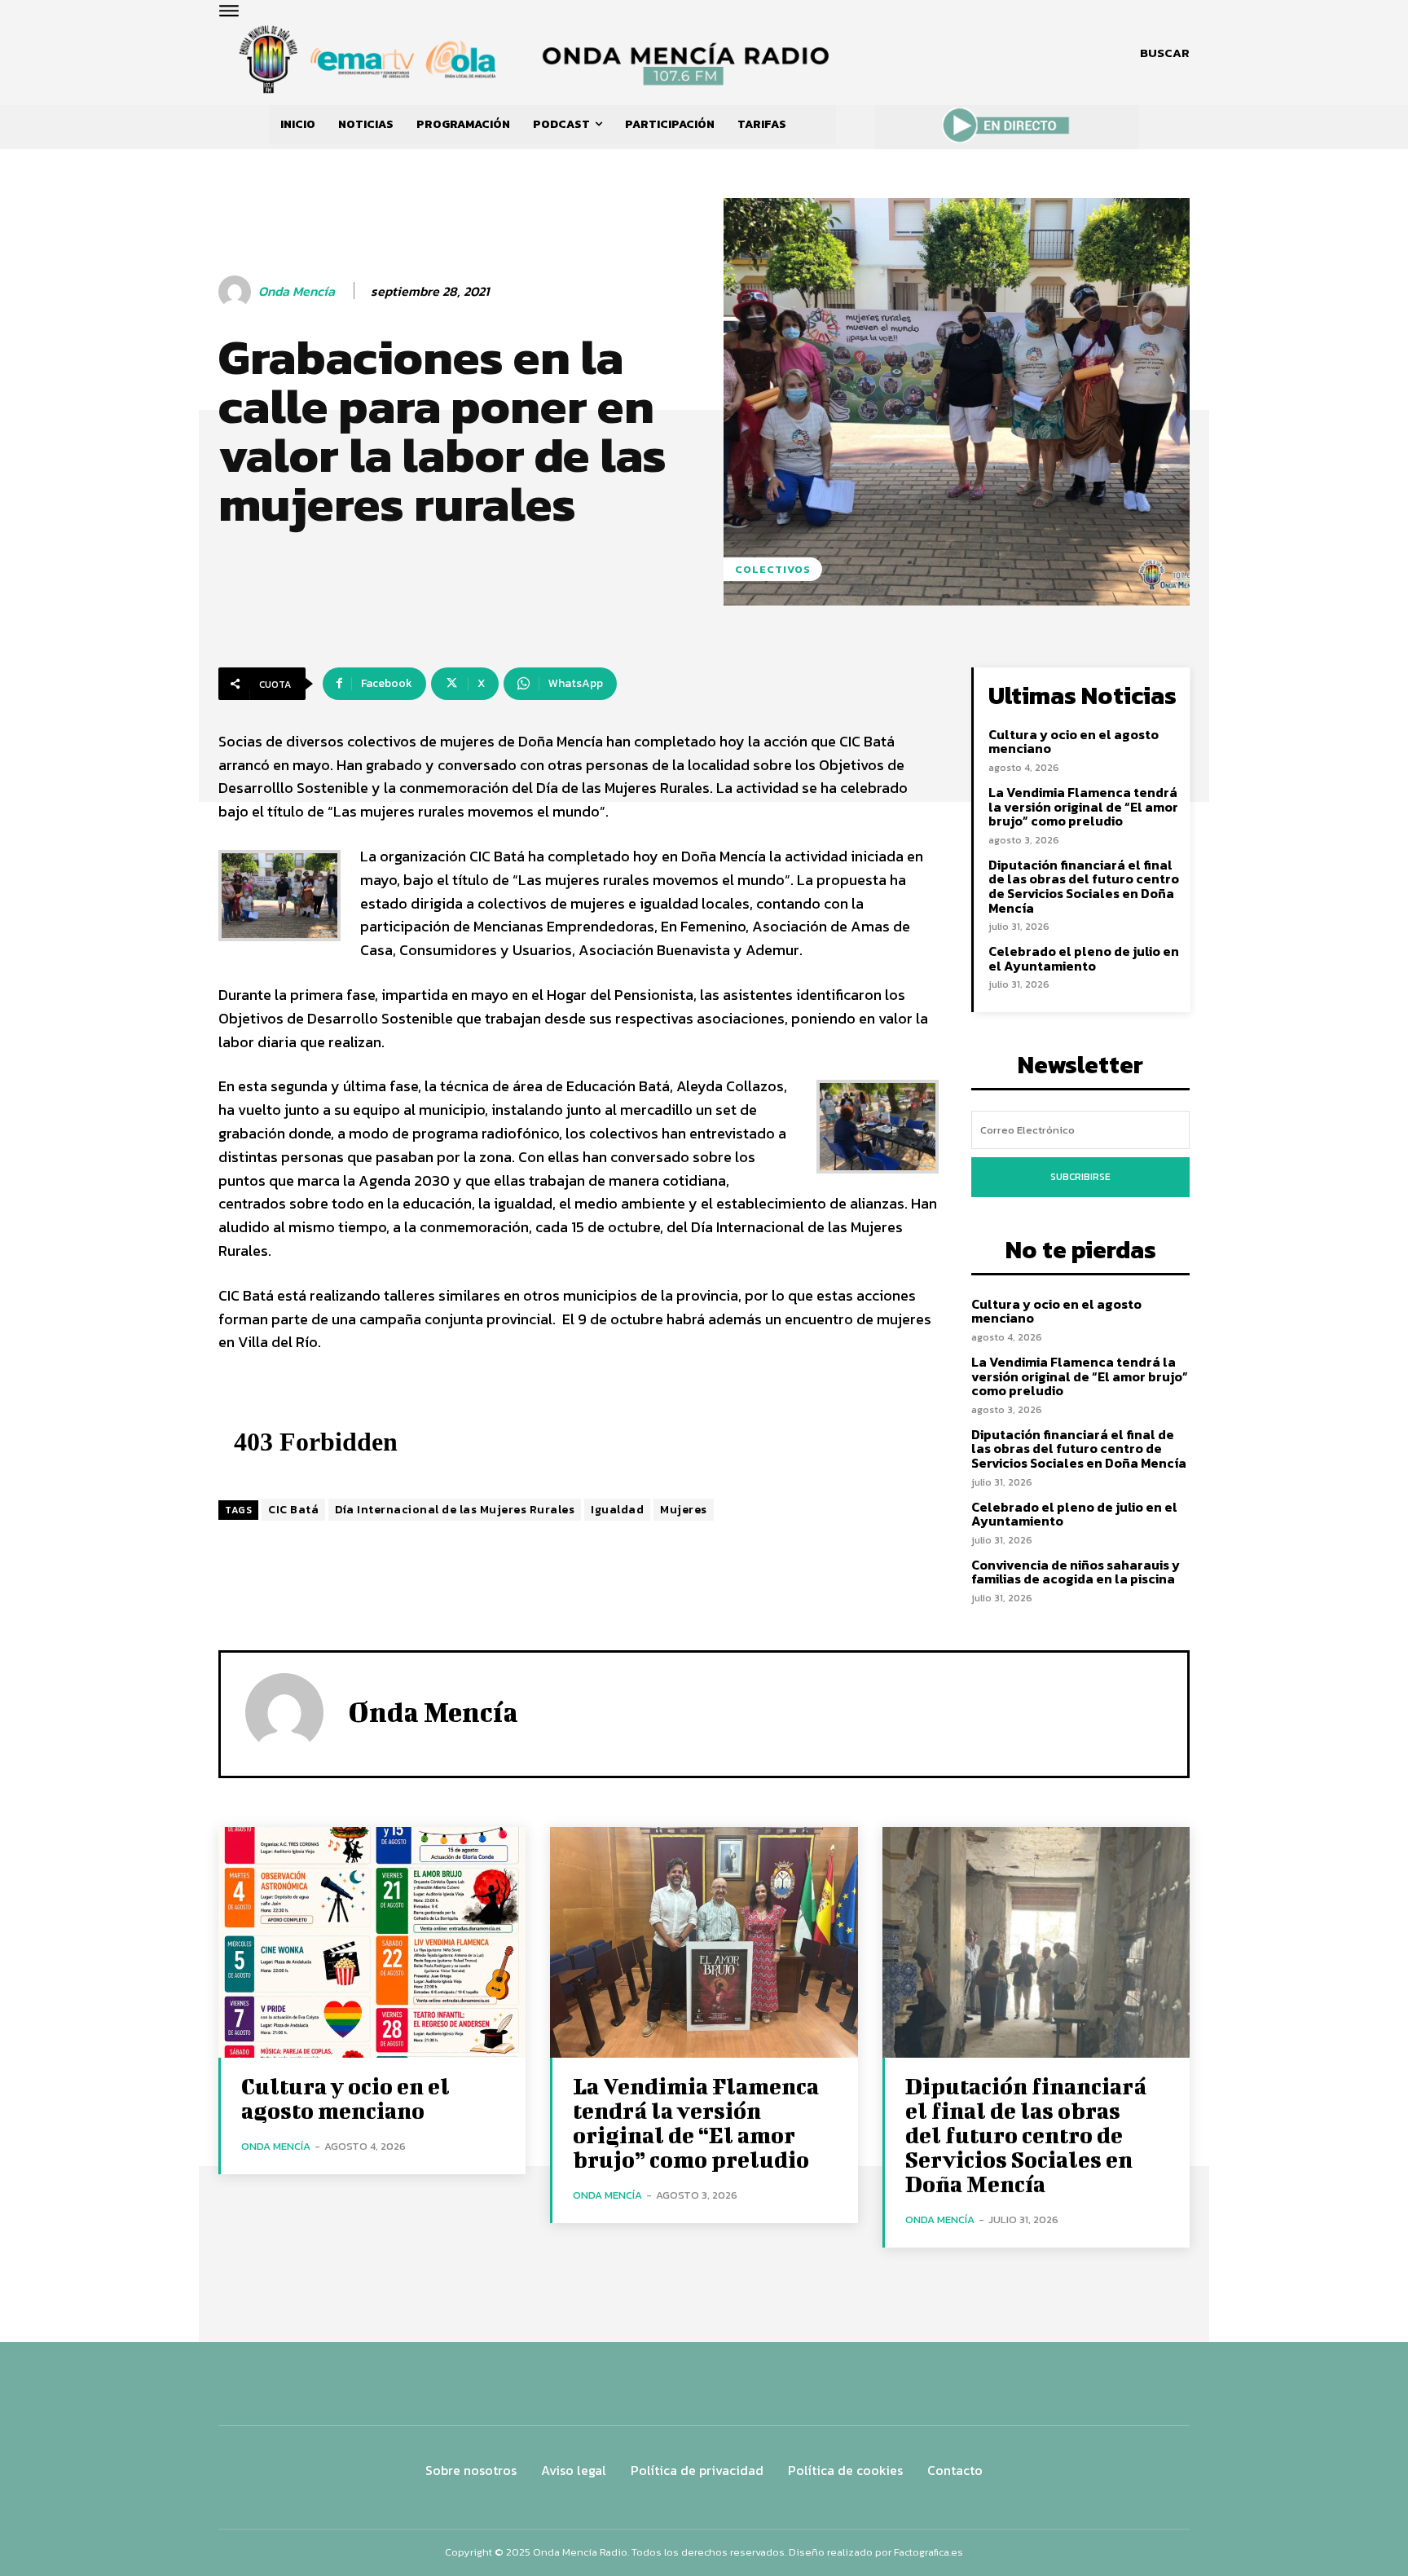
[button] (1165, 53)
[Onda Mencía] (237, 292)
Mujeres (684, 1510)
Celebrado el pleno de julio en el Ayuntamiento (1084, 958)
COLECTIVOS (773, 569)
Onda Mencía (297, 291)
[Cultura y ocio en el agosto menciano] (372, 1942)
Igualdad (617, 1510)
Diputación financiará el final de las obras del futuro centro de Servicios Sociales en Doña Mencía (1084, 886)
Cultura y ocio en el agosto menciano (1074, 742)
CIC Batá (293, 1510)
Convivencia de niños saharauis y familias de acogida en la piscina (1076, 1572)
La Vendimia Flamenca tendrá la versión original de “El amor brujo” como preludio (1083, 806)
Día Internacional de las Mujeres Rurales (455, 1510)
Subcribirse (1080, 1177)
